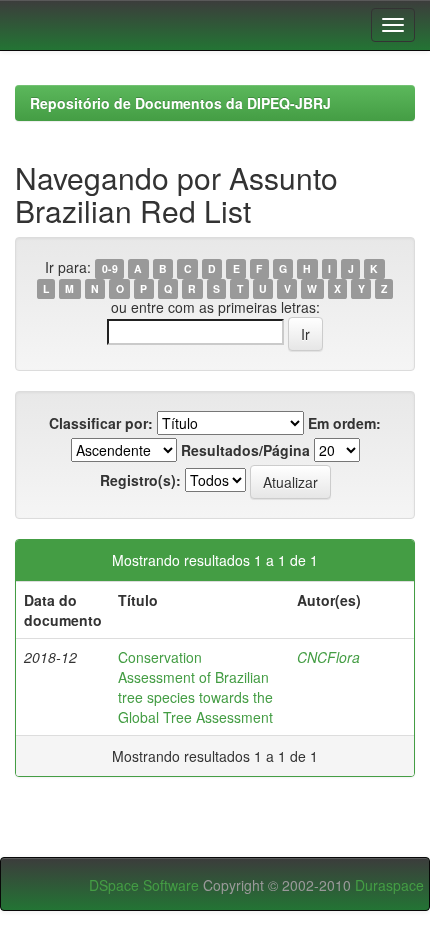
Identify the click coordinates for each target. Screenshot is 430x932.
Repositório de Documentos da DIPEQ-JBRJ (180, 103)
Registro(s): (140, 480)
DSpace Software (144, 885)
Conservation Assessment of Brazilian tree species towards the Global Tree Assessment (195, 687)
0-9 (110, 268)
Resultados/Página (245, 450)
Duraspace (389, 885)
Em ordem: (344, 423)
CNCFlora (328, 657)
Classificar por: (101, 423)
